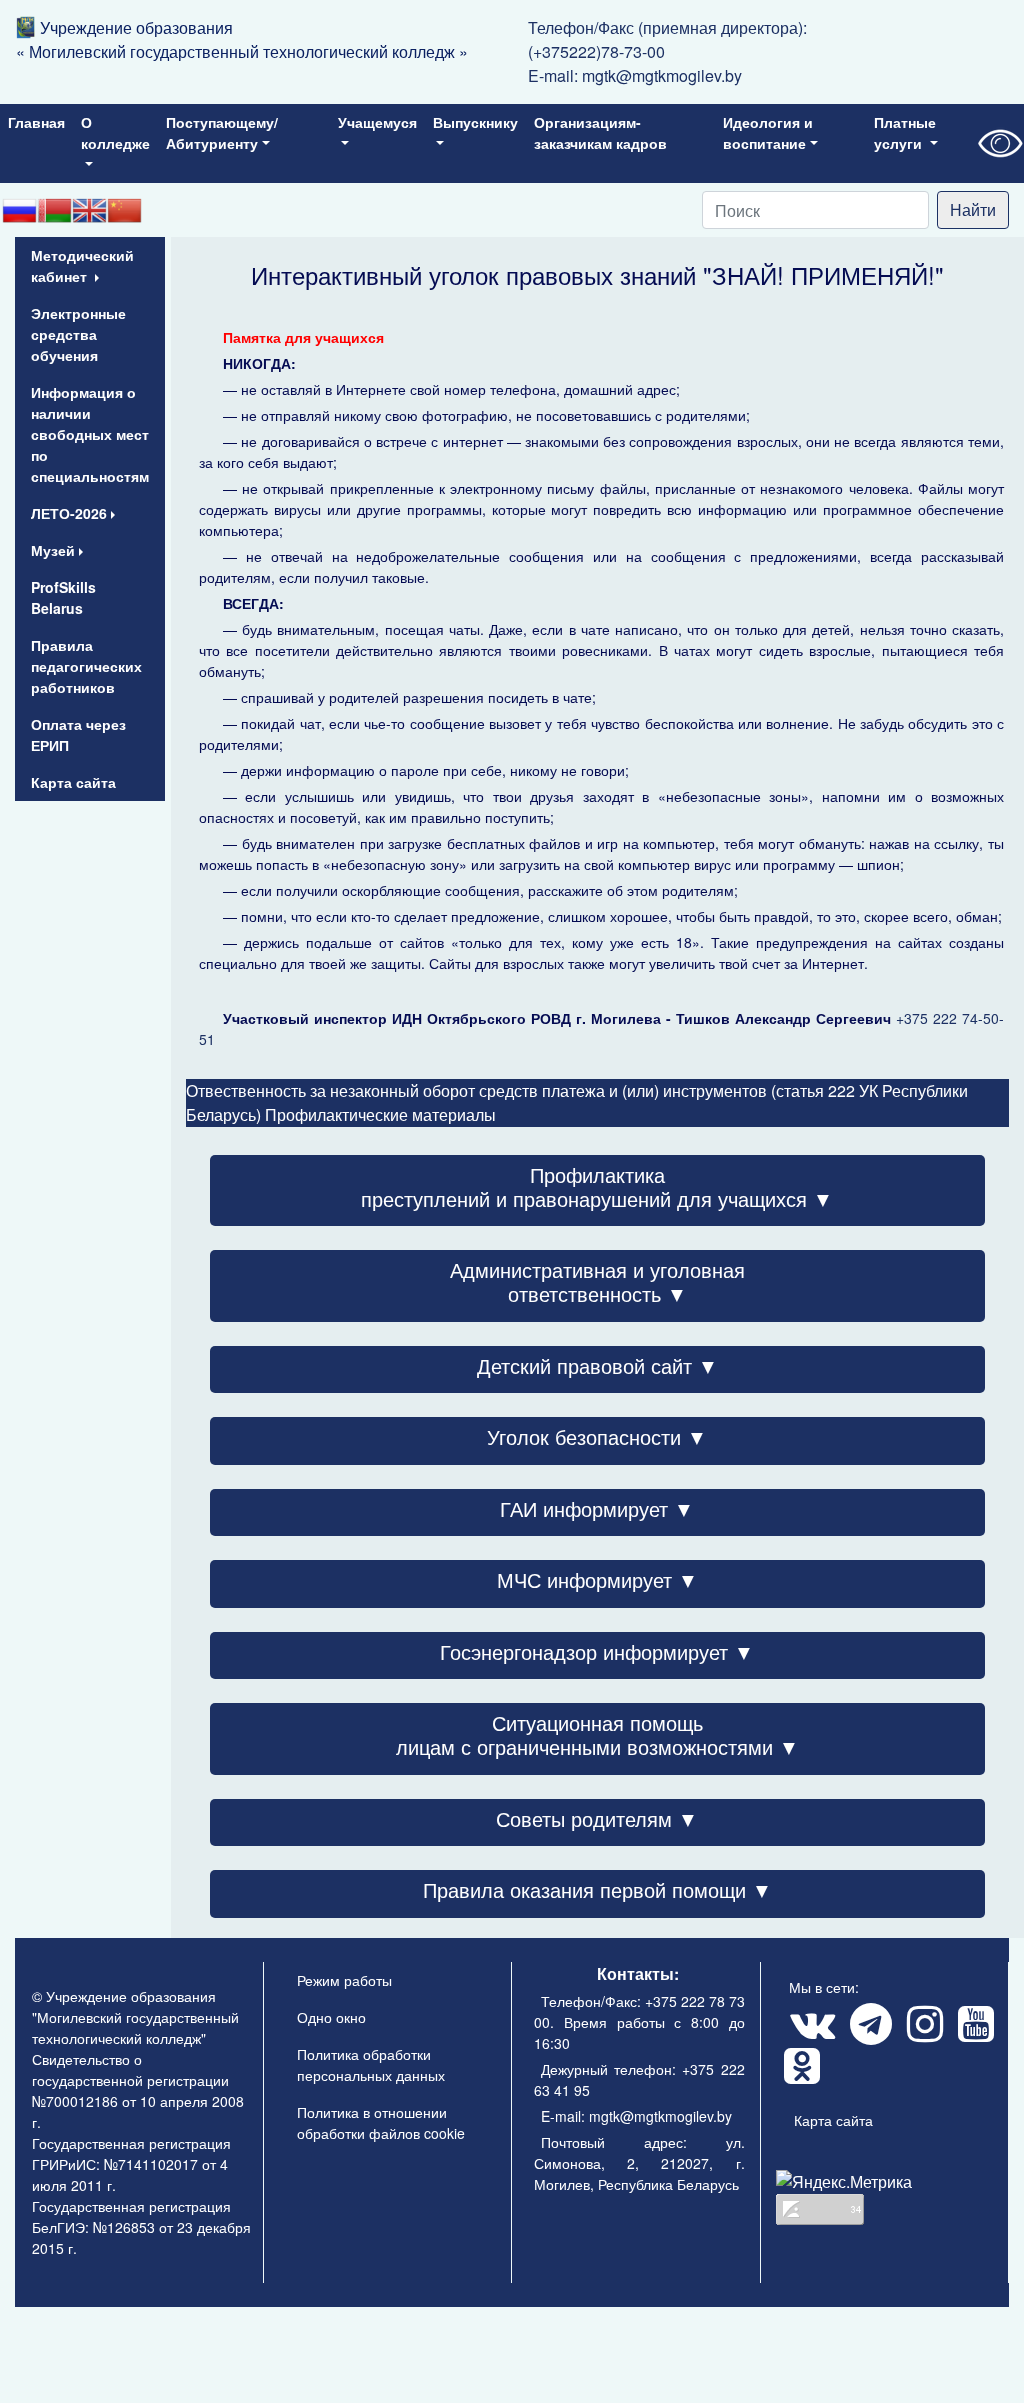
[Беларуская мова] (54, 210)
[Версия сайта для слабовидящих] (999, 143)
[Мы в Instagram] (924, 2033)
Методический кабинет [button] (82, 265)
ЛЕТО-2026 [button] (69, 513)
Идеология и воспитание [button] (768, 132)
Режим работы (344, 1980)
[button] (597, 1199)
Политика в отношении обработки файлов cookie (381, 2122)
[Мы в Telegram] (870, 2033)
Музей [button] (53, 550)
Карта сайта (73, 782)
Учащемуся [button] (377, 122)
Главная (36, 122)
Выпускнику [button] (475, 122)
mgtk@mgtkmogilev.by (662, 75)
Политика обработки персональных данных (371, 2064)
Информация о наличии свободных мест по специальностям (90, 434)
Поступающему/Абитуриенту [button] (222, 132)
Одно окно (331, 2017)
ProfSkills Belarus (63, 597)
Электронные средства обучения (78, 334)
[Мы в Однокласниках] (801, 2075)
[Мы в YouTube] (975, 2033)
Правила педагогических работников (86, 666)
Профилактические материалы (380, 1114)
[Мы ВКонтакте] (811, 2033)
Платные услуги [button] (905, 132)
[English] (89, 210)
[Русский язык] (19, 210)
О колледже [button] (115, 132)
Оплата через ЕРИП (78, 734)
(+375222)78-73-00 (596, 51)
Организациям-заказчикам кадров (600, 132)
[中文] (124, 210)
